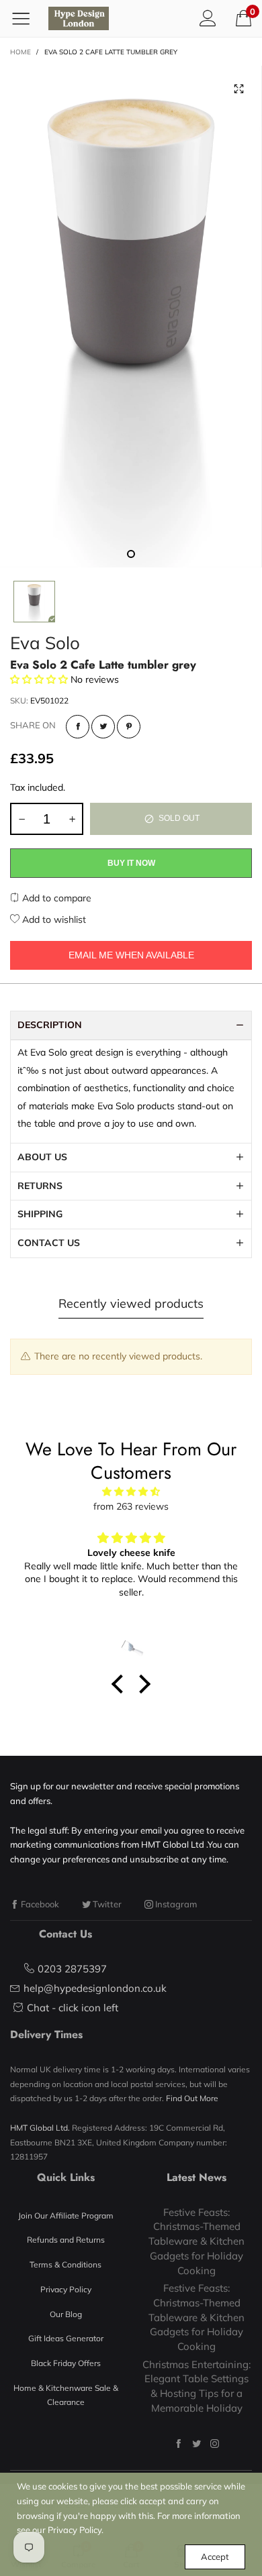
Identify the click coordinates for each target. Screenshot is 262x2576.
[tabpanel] (131, 317)
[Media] (238, 89)
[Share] (78, 727)
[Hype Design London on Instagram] (215, 2444)
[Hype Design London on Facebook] (178, 2444)
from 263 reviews (131, 1506)
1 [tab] (131, 554)
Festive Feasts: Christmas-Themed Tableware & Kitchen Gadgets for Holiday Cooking (196, 2241)
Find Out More (192, 2098)
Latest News (196, 2177)
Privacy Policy (66, 2289)
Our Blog (66, 2314)
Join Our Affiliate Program (66, 2216)
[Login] (208, 18)
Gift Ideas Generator (66, 2338)
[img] (131, 1492)
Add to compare (55, 898)
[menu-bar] (26, 18)
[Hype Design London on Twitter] (196, 2444)
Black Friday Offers (66, 2363)
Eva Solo (45, 643)
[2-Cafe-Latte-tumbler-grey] (131, 317)
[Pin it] (129, 727)
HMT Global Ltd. (40, 2128)
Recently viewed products (131, 1303)
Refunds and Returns (66, 2240)
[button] (21, 819)
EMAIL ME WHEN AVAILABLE (131, 955)
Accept (215, 2557)
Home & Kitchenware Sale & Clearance (66, 2395)
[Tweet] (103, 727)
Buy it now (131, 863)
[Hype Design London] (79, 18)
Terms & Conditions (65, 2264)
